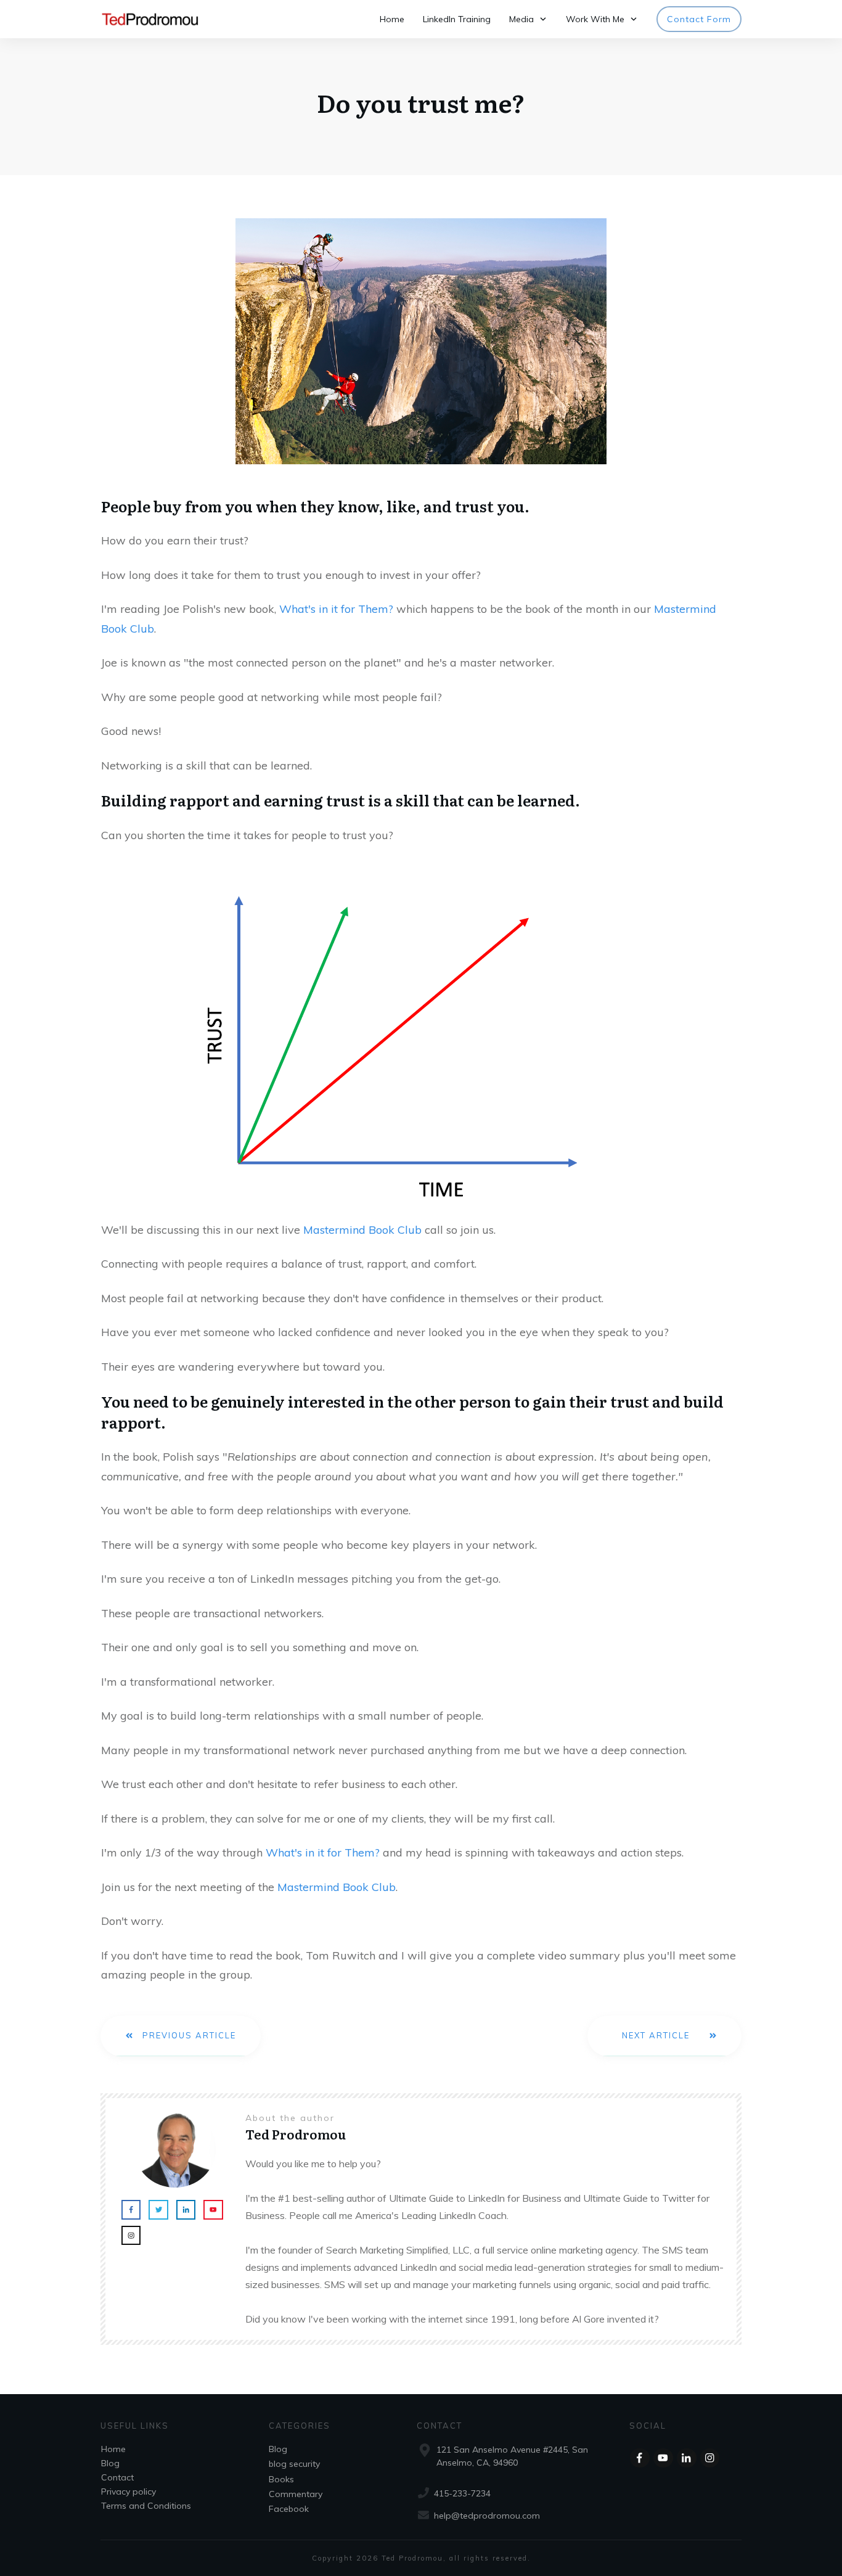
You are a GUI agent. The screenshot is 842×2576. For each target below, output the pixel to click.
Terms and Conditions (146, 2506)
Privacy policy (129, 2492)
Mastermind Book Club (362, 1230)
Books (281, 2479)
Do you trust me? (421, 102)
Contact (117, 2477)
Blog (110, 2463)
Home (113, 2449)
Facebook (289, 2509)
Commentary (296, 2494)
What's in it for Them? (336, 609)
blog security (294, 2464)
